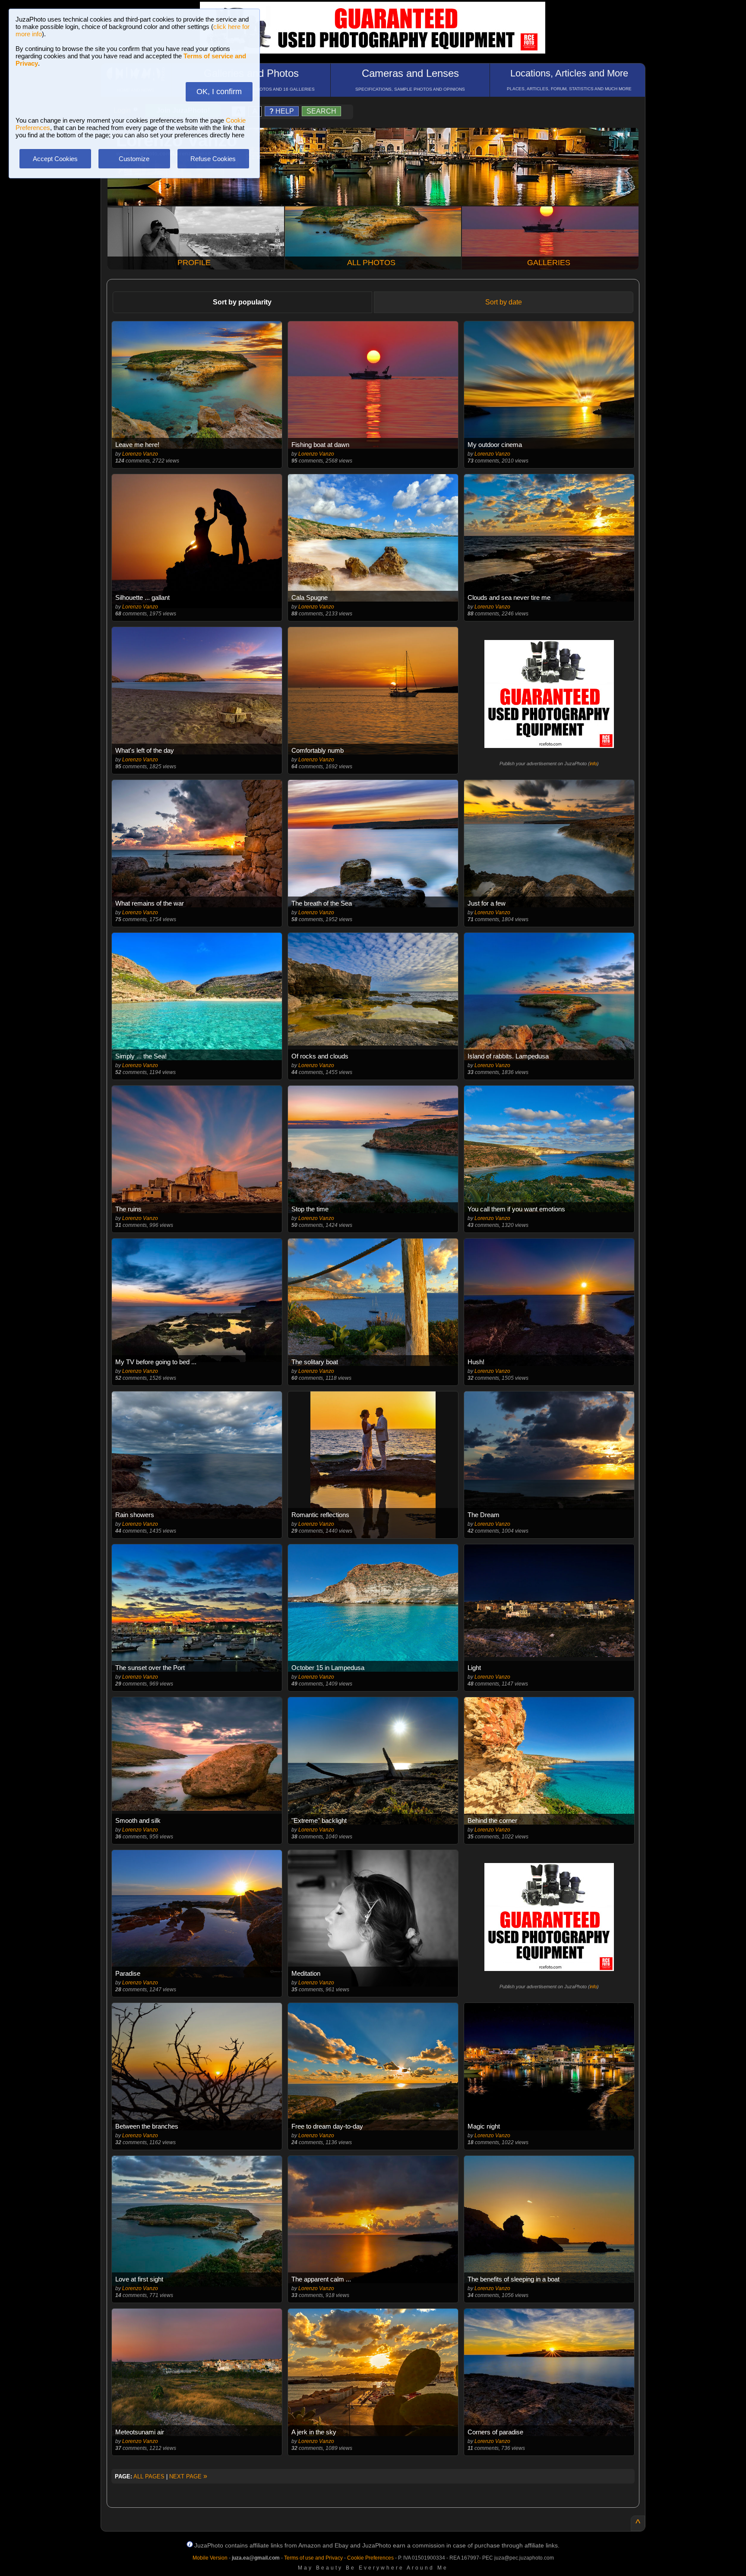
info (593, 764)
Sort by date (504, 302)
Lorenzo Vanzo (140, 454)
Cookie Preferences (370, 2558)
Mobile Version (210, 2558)
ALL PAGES (149, 2476)
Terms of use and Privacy (313, 2558)
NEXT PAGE (188, 2476)
